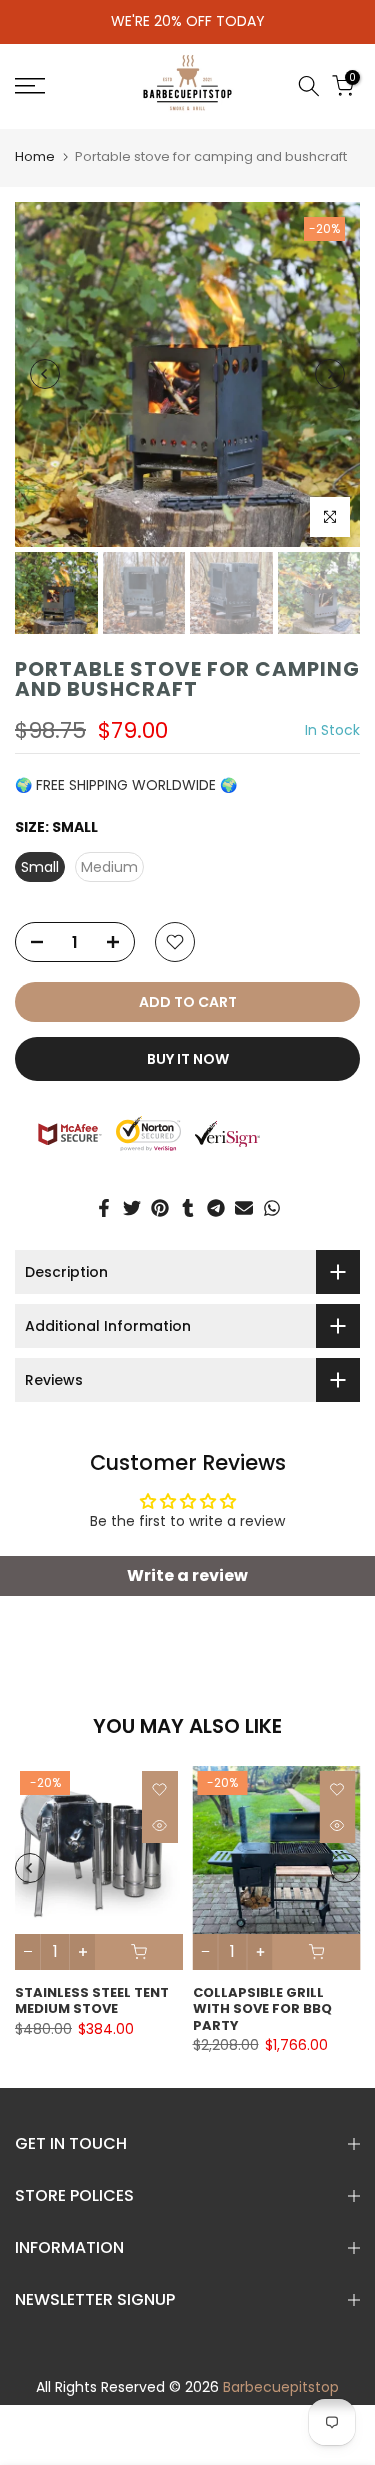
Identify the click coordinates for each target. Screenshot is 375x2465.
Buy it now (188, 1059)
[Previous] (45, 374)
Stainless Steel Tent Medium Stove (92, 2001)
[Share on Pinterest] (160, 1208)
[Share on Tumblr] (188, 1208)
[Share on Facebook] (104, 1208)
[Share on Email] (244, 1208)
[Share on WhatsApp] (272, 1208)
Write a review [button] (187, 1575)
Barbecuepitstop (281, 2387)
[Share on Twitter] (132, 1208)
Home (35, 156)
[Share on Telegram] (216, 1208)
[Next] (330, 374)
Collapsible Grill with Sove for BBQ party (262, 2009)
